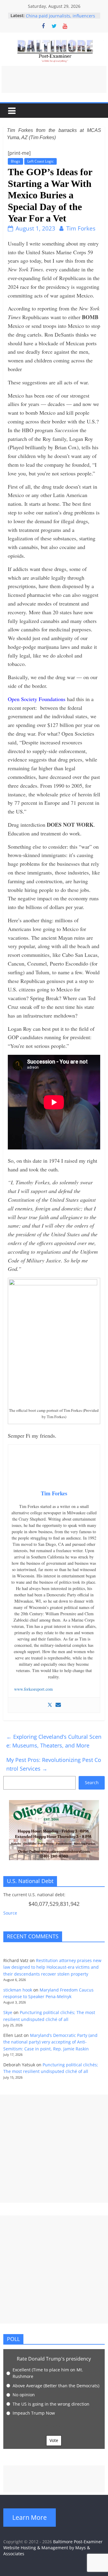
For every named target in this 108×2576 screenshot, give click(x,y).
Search (92, 1782)
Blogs (15, 161)
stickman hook (18, 1990)
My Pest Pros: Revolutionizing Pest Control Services (54, 1764)
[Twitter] (50, 1705)
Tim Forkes (81, 228)
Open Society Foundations (37, 699)
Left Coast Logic (40, 161)
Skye (8, 2012)
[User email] (58, 1705)
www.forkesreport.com (33, 1689)
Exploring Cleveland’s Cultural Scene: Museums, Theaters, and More (54, 1741)
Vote (54, 2440)
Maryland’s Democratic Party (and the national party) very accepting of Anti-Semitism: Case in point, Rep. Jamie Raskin (50, 2042)
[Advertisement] (54, 79)
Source (10, 1913)
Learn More (30, 2517)
